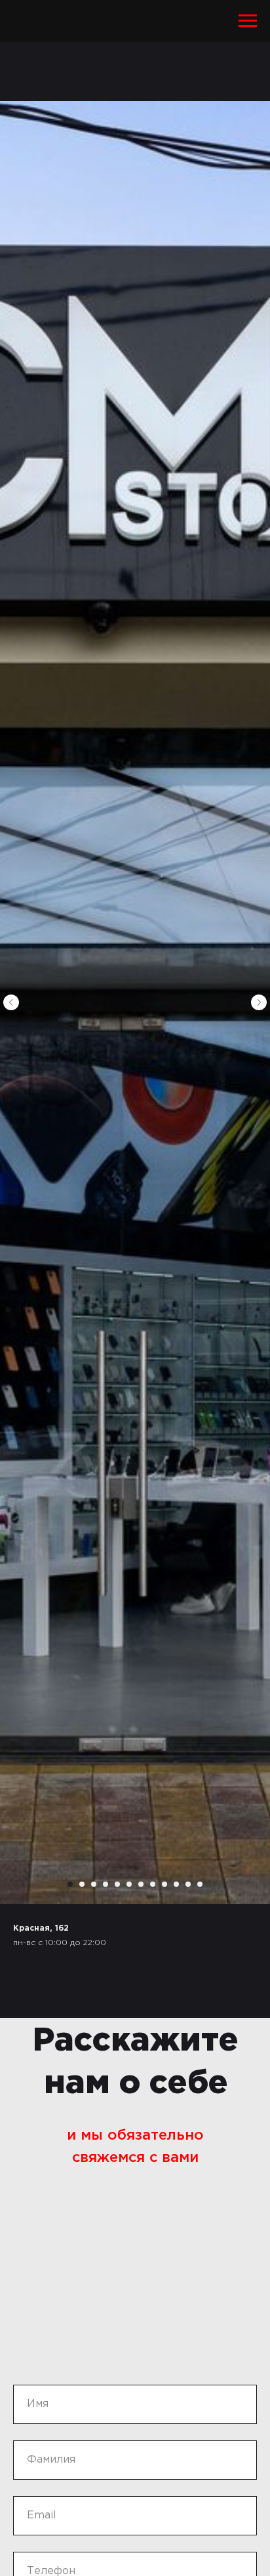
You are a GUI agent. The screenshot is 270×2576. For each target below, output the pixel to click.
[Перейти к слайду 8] (153, 1884)
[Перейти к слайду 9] (164, 1884)
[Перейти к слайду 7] (141, 1884)
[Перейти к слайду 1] (70, 1884)
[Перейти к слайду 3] (94, 1884)
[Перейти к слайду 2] (82, 1884)
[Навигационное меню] (248, 21)
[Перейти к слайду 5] (117, 1884)
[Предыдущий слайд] (11, 1002)
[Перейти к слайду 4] (106, 1884)
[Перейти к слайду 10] (176, 1884)
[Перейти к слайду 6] (129, 1884)
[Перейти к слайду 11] (188, 1884)
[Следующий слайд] (259, 1002)
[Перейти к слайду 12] (200, 1884)
